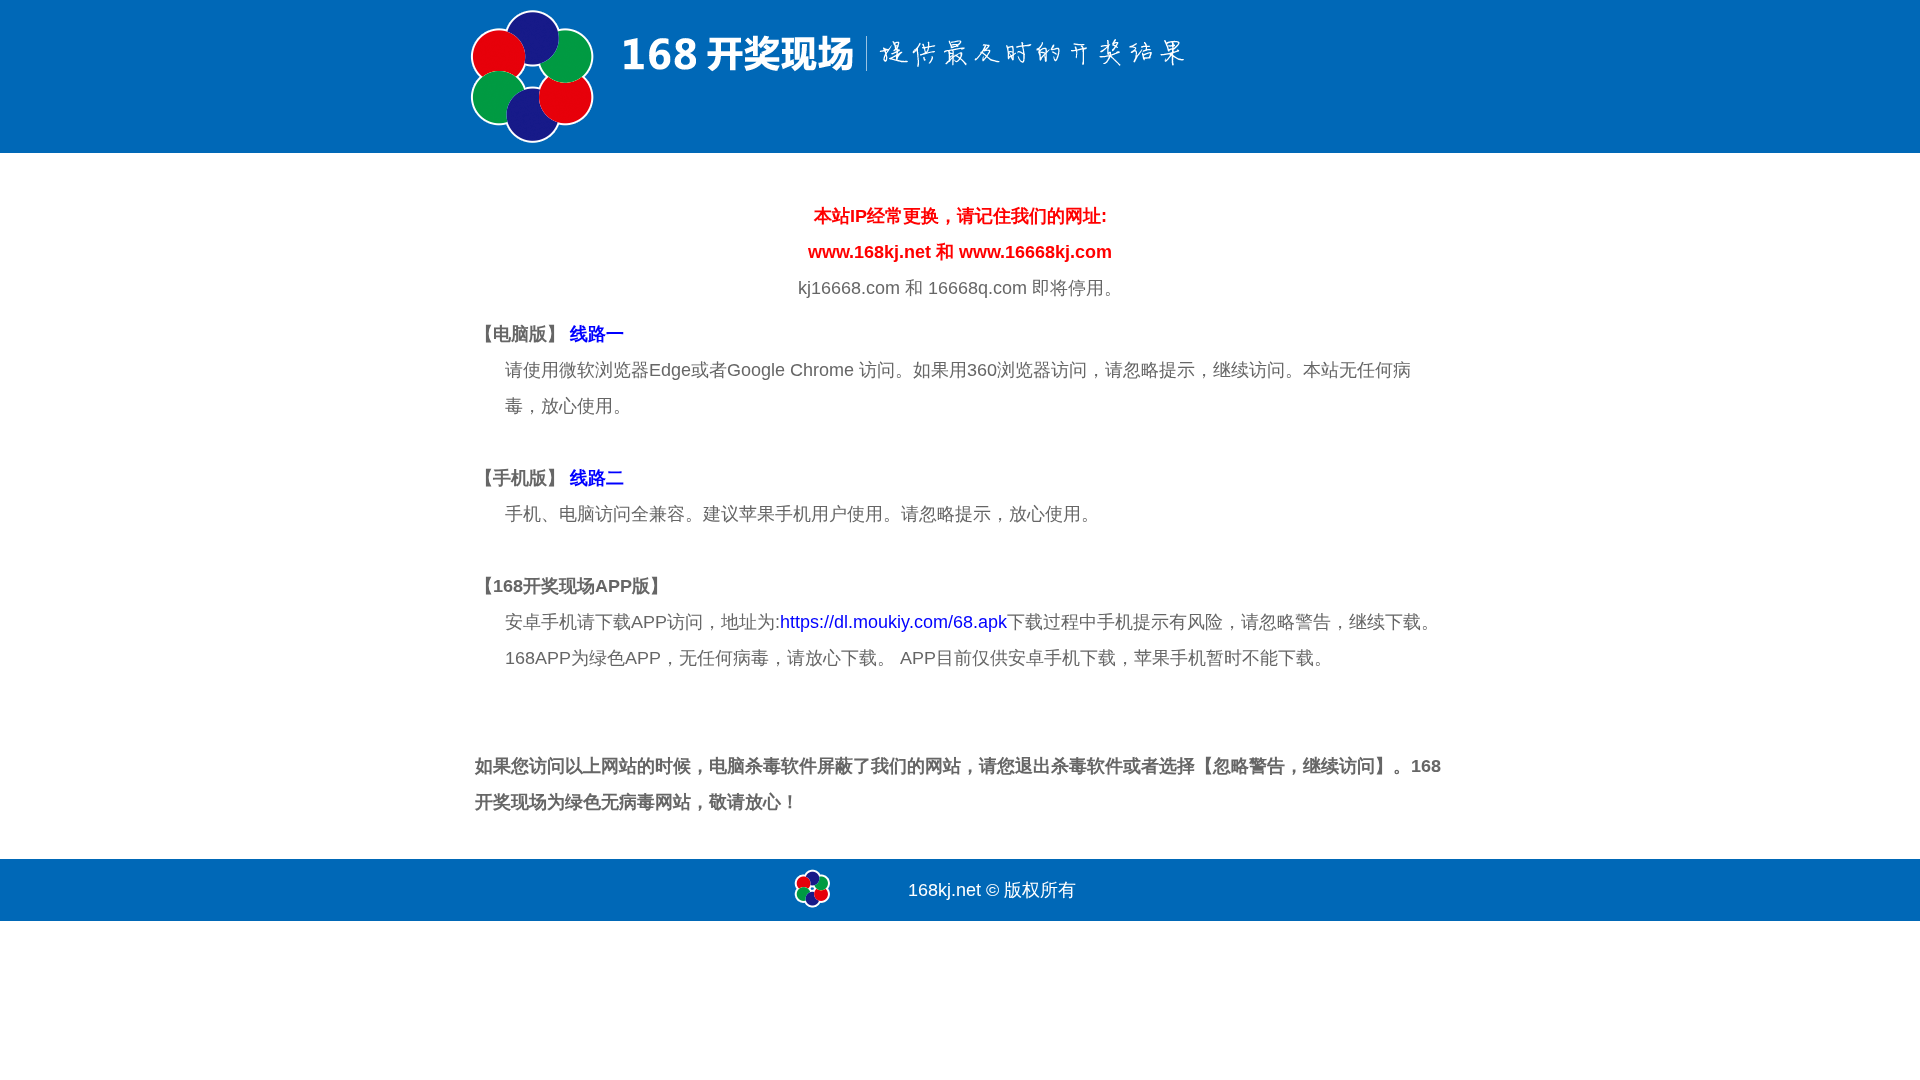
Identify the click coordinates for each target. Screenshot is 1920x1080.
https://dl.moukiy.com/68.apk (893, 622)
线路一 (597, 334)
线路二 (597, 478)
